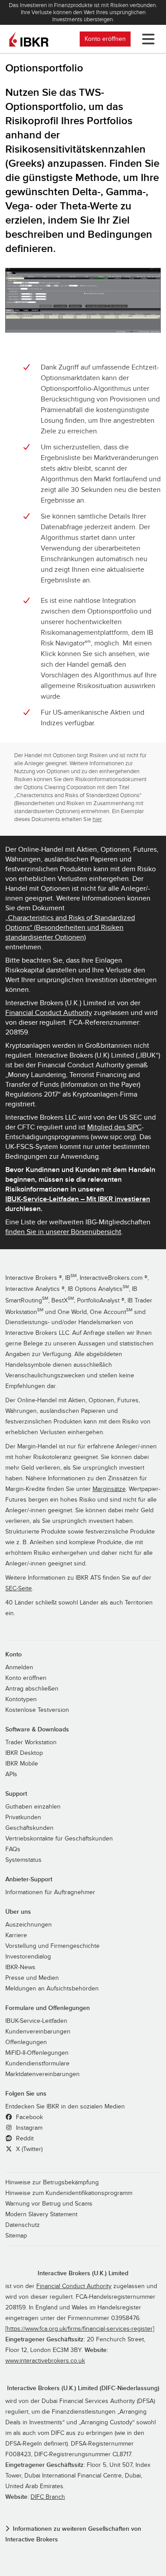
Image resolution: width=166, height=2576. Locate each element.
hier (97, 819)
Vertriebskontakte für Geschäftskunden (59, 1839)
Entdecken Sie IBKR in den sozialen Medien (65, 2107)
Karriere (16, 1935)
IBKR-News (20, 1967)
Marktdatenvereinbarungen (42, 2074)
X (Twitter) (28, 2149)
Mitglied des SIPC (114, 1127)
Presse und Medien (32, 1978)
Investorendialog (28, 1957)
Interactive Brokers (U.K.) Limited (83, 2273)
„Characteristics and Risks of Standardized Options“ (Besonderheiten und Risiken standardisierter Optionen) (70, 928)
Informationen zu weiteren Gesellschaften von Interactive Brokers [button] (73, 2534)
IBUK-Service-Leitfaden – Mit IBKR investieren (78, 1199)
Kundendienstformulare (37, 2064)
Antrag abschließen (32, 1689)
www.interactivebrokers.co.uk (45, 2361)
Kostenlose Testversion (37, 1710)
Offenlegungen (26, 2042)
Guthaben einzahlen (33, 1807)
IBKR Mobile (22, 1764)
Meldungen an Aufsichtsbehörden (52, 1989)
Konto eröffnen (105, 39)
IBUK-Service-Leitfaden (36, 2021)
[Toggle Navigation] (147, 39)
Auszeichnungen (29, 1925)
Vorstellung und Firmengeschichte (52, 1946)
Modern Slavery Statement (41, 2214)
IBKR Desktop (24, 1753)
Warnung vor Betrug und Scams (49, 2204)
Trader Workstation (31, 1742)
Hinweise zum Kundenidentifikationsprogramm (69, 2193)
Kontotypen (21, 1699)
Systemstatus (23, 1860)
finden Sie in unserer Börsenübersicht (63, 1232)
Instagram (28, 2128)
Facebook (29, 2117)
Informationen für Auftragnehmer (50, 1892)
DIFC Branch (48, 2497)
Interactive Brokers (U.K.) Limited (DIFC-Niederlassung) (83, 2388)
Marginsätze (109, 1489)
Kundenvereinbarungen (38, 2032)
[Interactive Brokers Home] (29, 39)
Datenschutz (23, 2225)
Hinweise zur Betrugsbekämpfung (52, 2183)
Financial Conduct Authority (49, 1013)
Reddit (24, 2139)
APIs (11, 1774)
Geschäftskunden (29, 1828)
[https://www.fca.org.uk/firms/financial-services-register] (80, 2329)
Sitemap (16, 2236)
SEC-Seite (19, 1589)
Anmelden (19, 1668)
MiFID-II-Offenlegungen (37, 2053)
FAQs (13, 1849)
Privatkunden (23, 1817)
